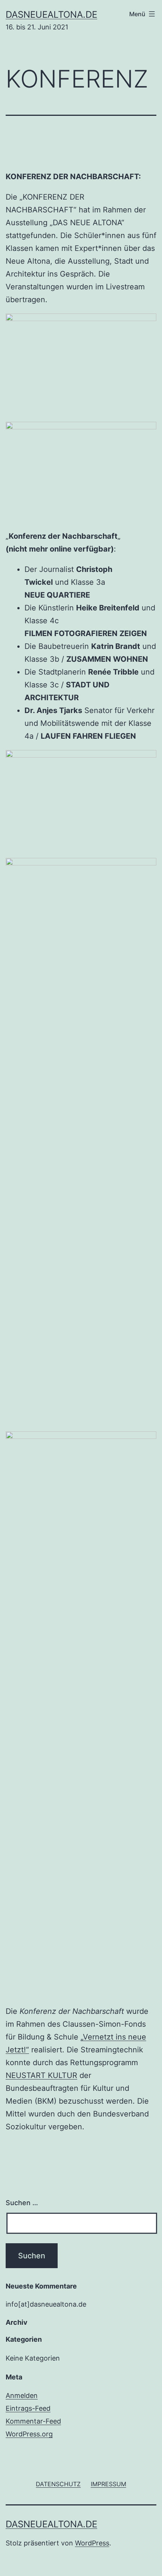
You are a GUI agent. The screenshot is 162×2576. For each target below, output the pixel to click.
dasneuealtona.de (51, 15)
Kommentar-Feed (33, 2421)
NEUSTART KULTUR (41, 2075)
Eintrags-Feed (28, 2408)
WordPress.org (29, 2434)
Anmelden (22, 2395)
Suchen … (22, 2203)
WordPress (92, 2543)
